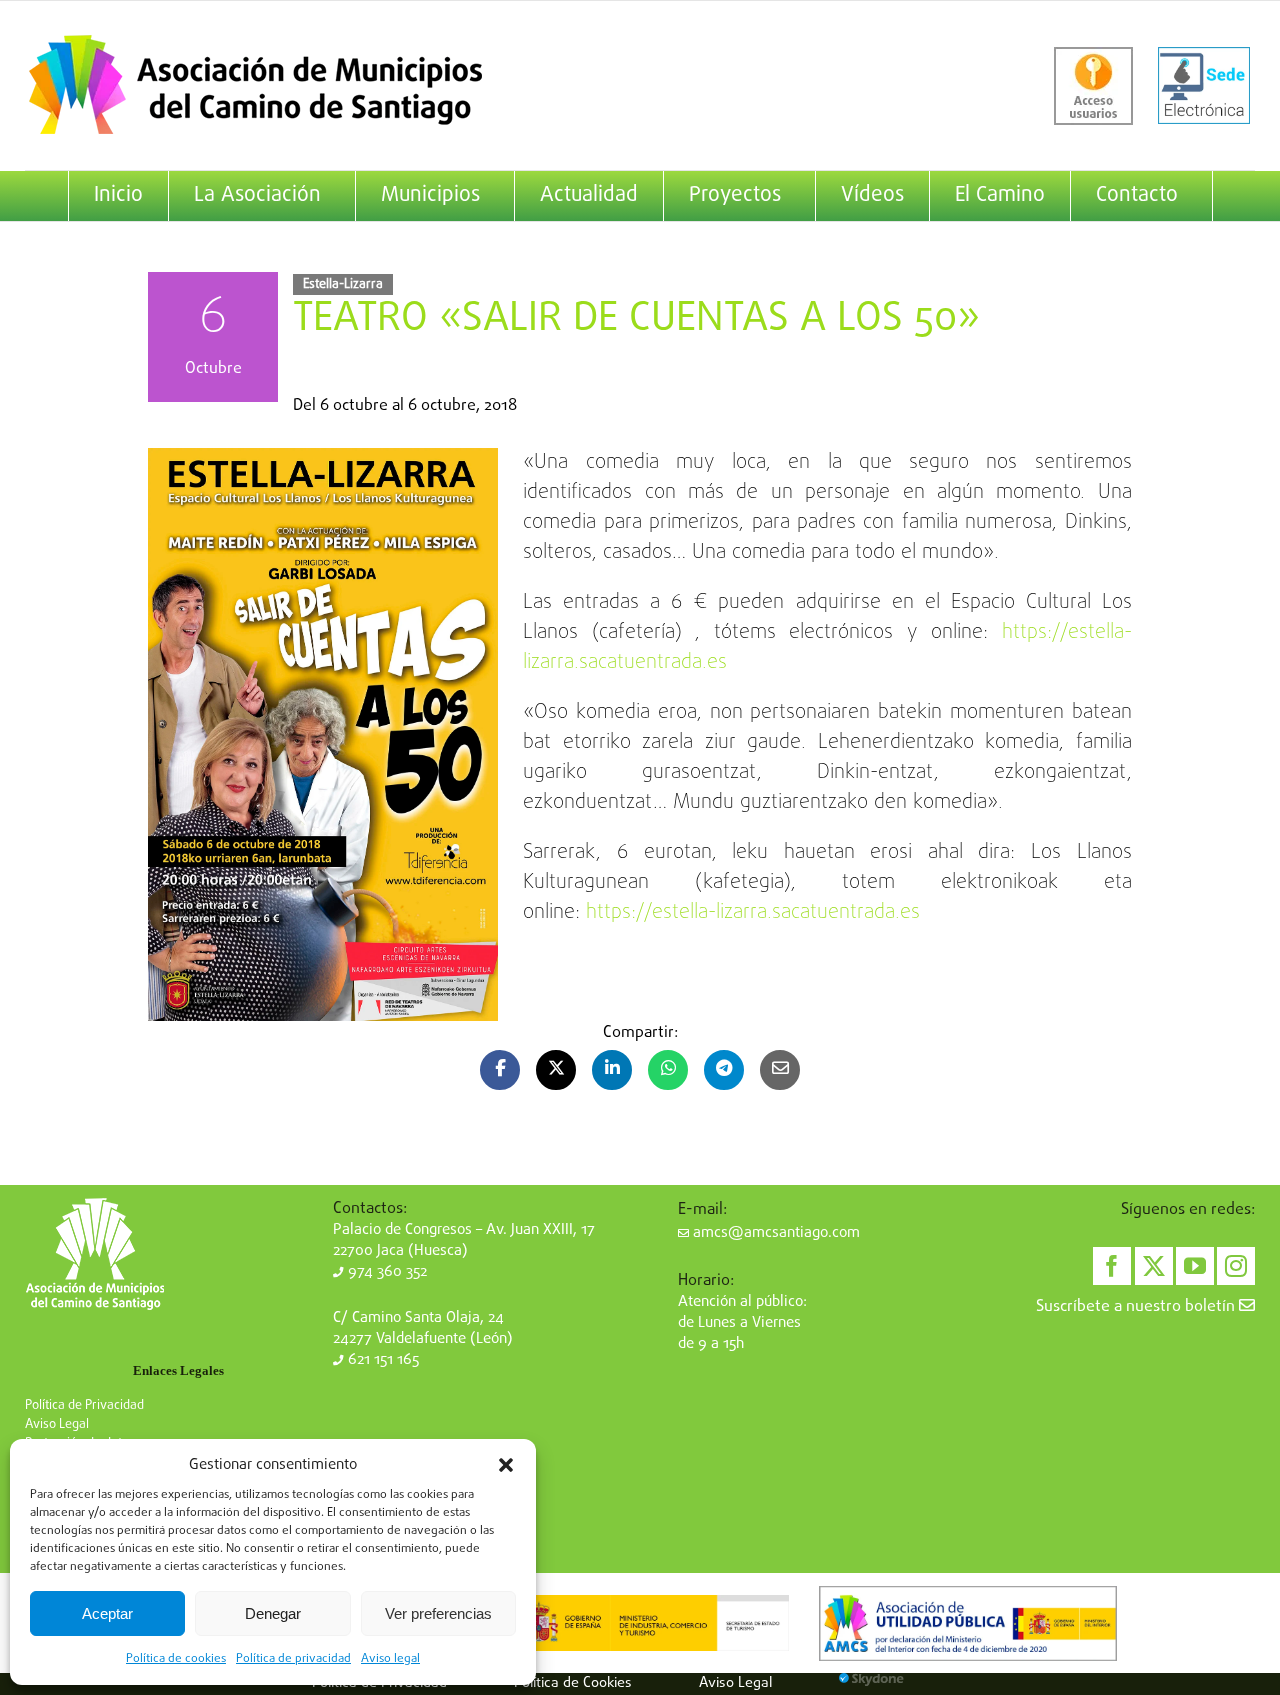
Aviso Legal (57, 1424)
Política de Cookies (573, 1683)
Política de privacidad (293, 1659)
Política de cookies (176, 1659)
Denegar (273, 1613)
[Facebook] (1112, 1266)
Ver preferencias (438, 1613)
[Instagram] (1236, 1266)
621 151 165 (381, 1360)
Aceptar (107, 1613)
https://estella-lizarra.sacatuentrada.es (753, 912)
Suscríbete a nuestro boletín (1137, 1307)
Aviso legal (390, 1659)
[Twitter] (1154, 1266)
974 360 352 (385, 1272)
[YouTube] (1195, 1266)
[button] (506, 1465)
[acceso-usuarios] (1093, 86)
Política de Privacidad (84, 1405)
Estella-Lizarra (343, 284)
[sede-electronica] (1204, 86)
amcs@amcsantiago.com (774, 1233)
